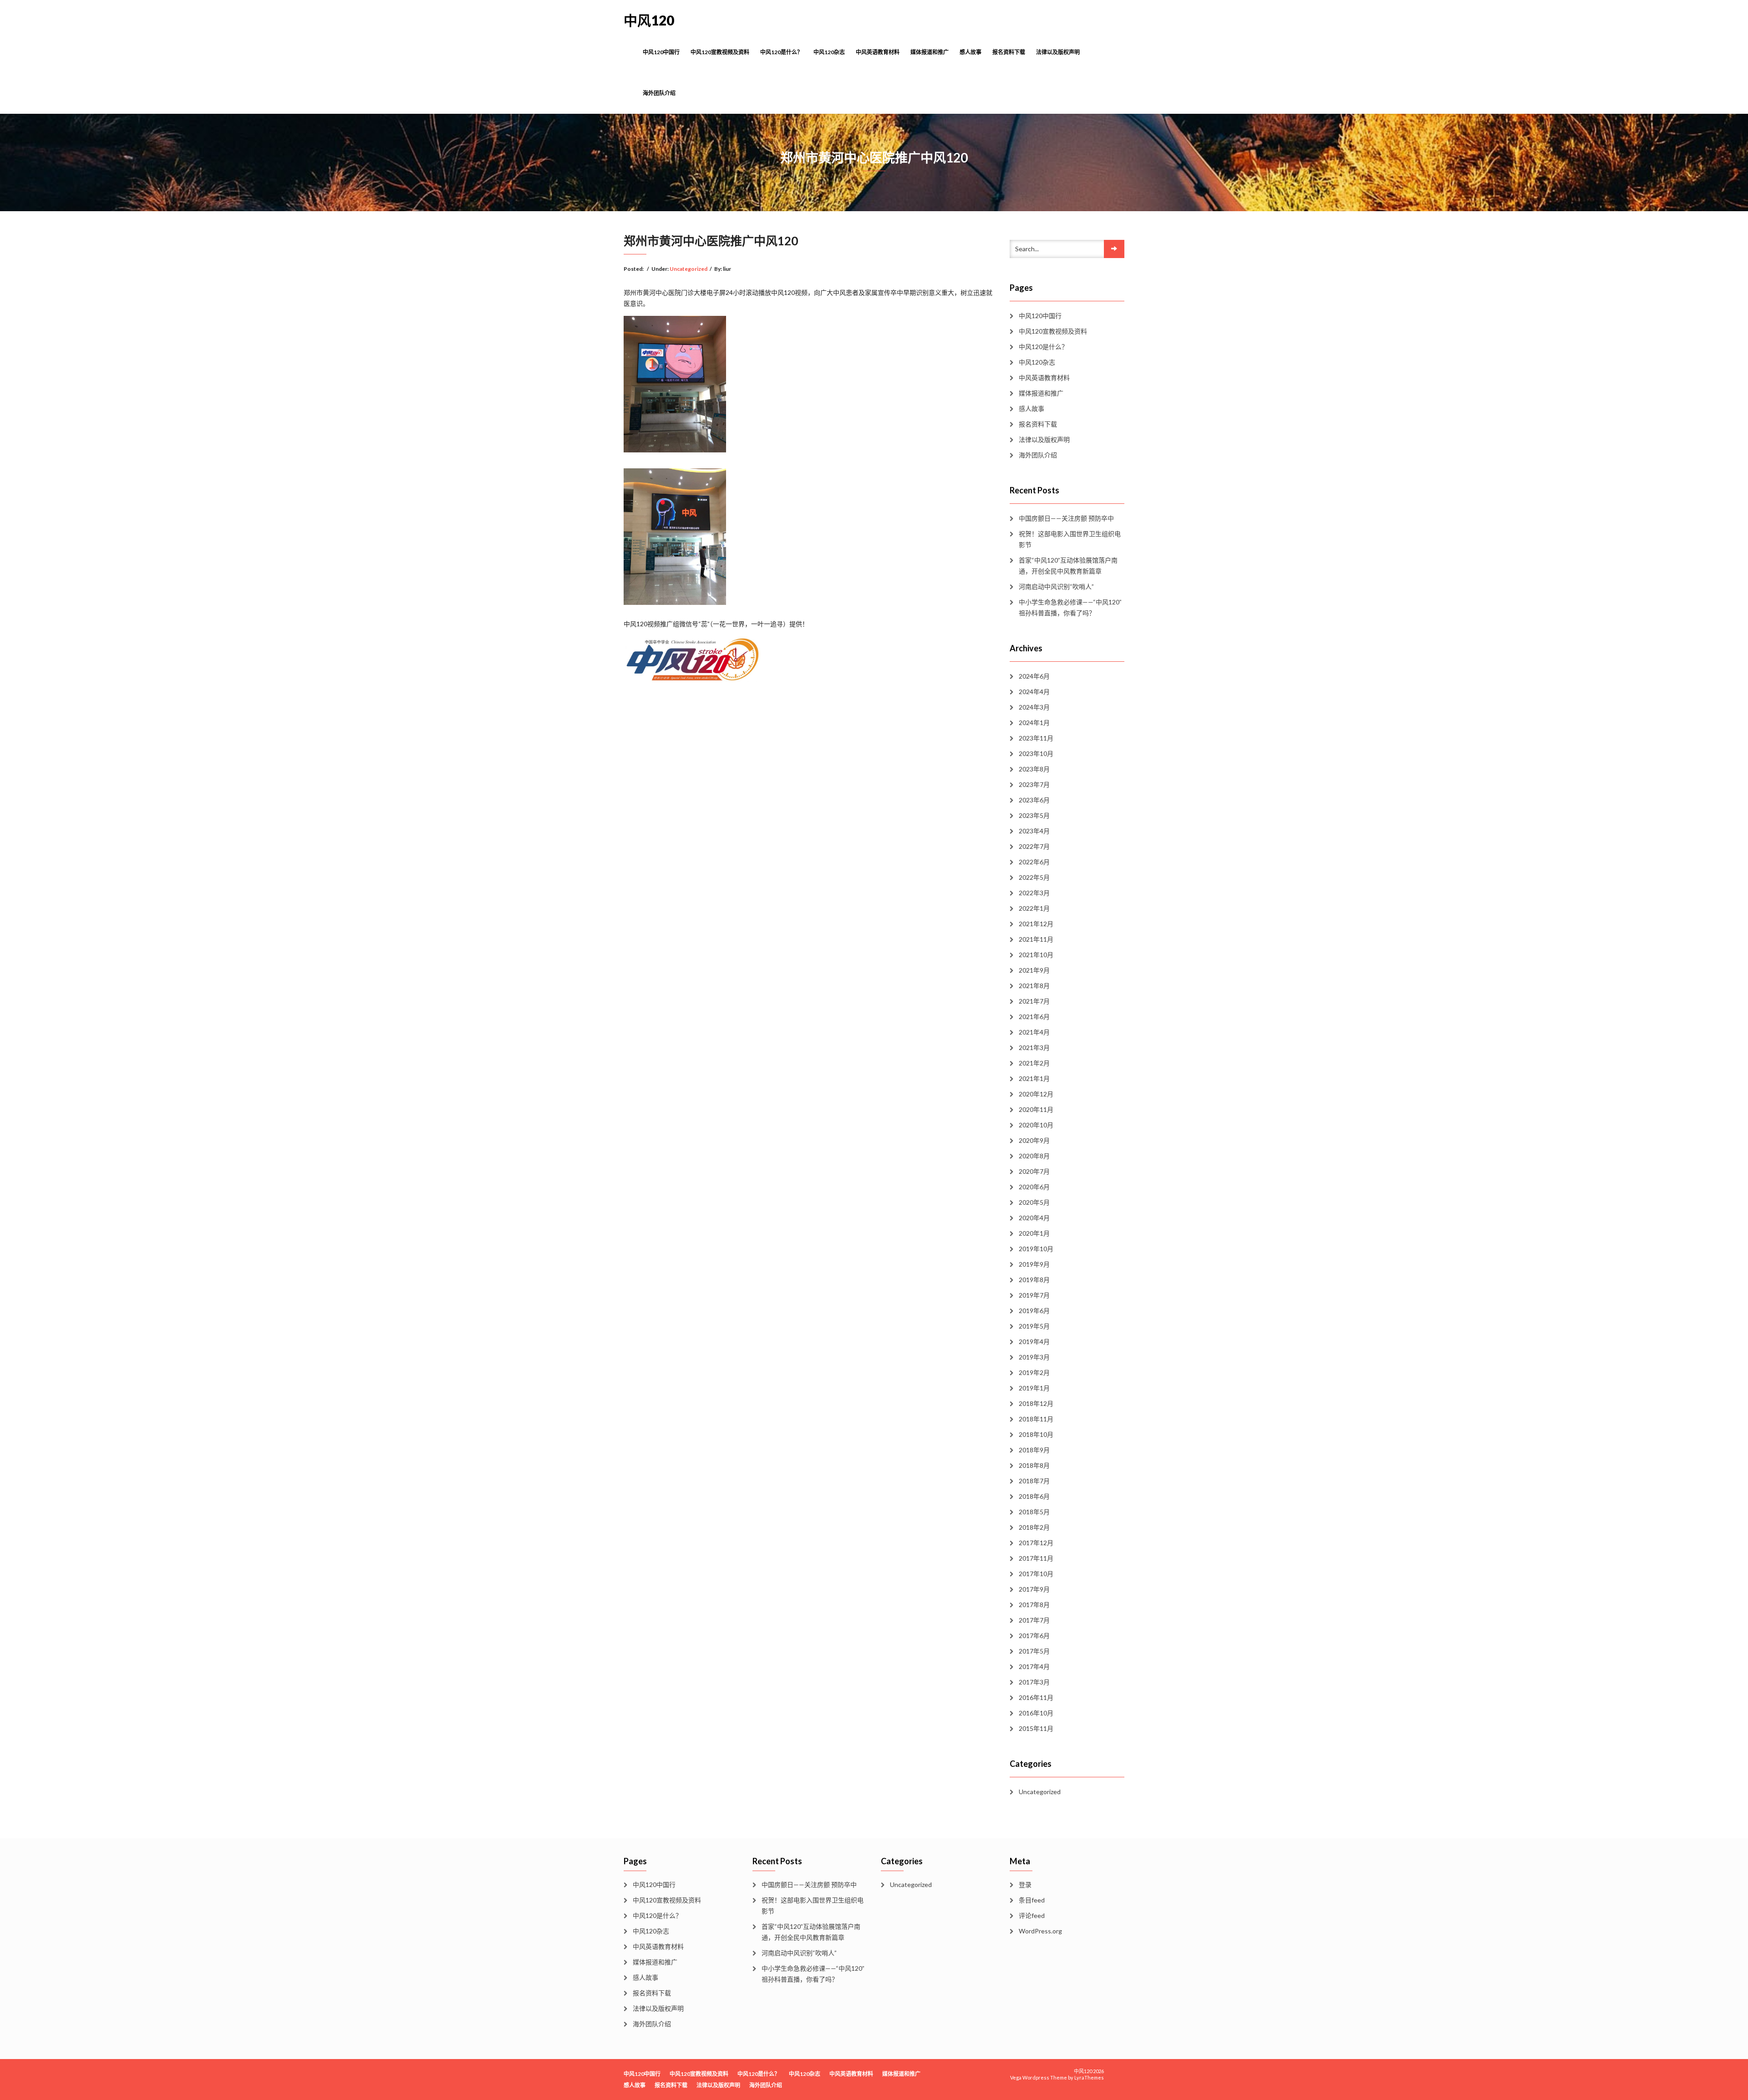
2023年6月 (1034, 800)
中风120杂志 (829, 52)
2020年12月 (1036, 1094)
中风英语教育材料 (878, 52)
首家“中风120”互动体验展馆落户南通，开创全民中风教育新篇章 (1068, 566)
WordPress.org (1040, 1931)
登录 (1025, 1884)
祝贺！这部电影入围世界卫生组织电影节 (1070, 539)
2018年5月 (1034, 1512)
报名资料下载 (1009, 52)
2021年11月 (1036, 939)
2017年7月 (1034, 1620)
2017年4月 (1034, 1666)
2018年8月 (1034, 1465)
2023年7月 (1034, 784)
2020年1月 (1034, 1233)
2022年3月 (1034, 893)
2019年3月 (1034, 1357)
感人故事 (971, 52)
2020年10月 (1036, 1125)
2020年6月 (1034, 1187)
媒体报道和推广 (930, 52)
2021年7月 (1034, 1001)
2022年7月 (1034, 846)
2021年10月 (1036, 955)
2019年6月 (1034, 1311)
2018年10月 (1036, 1434)
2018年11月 (1036, 1419)
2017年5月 (1034, 1651)
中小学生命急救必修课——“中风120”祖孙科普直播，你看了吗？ (1070, 607)
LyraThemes (1089, 2077)
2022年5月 (1034, 877)
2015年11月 (1036, 1728)
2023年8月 (1034, 769)
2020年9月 (1034, 1140)
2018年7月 (1034, 1481)
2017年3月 (1034, 1682)
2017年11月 (1036, 1558)
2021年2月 (1034, 1063)
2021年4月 (1034, 1032)
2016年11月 (1036, 1697)
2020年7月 (1034, 1171)
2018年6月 (1034, 1496)
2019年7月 (1034, 1295)
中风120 (649, 20)
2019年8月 (1034, 1280)
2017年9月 (1034, 1589)
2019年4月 (1034, 1342)
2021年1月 (1034, 1078)
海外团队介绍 (659, 93)
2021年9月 (1034, 970)
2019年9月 (1034, 1264)
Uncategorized (689, 269)
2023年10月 (1036, 753)
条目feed (1032, 1900)
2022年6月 (1034, 862)
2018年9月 (1034, 1450)
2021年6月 (1034, 1017)
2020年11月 (1036, 1109)
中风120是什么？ (781, 52)
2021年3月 (1034, 1047)
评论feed (1032, 1915)
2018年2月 (1034, 1527)
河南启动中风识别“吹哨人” (1056, 586)
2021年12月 (1036, 924)
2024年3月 (1034, 707)
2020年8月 (1034, 1156)
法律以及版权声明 (1058, 52)
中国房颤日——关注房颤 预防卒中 (1066, 518)
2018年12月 (1036, 1403)
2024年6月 (1034, 676)
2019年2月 (1034, 1372)
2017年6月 (1034, 1636)
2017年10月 (1036, 1574)
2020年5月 (1034, 1202)
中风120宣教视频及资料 (720, 52)
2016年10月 (1036, 1713)
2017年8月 (1034, 1605)
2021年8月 (1034, 986)
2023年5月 (1034, 815)
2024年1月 (1034, 723)
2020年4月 (1034, 1218)
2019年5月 (1034, 1326)
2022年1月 (1034, 908)
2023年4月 (1034, 831)
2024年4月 (1034, 692)
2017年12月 (1036, 1543)
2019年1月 (1034, 1388)
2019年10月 (1036, 1249)
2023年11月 (1036, 738)
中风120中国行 (661, 52)
